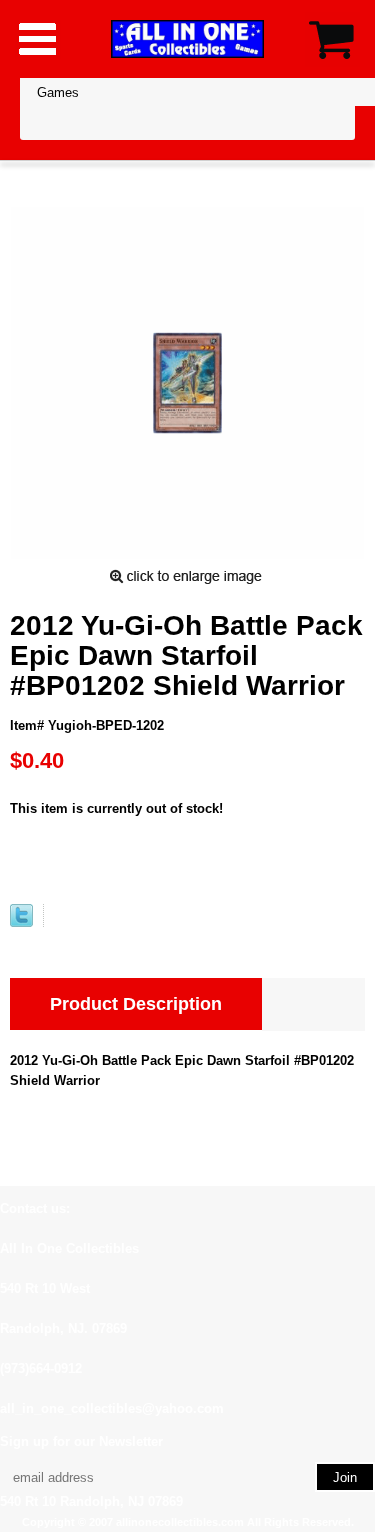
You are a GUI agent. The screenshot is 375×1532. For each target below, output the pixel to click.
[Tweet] (21, 922)
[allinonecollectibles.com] (188, 38)
